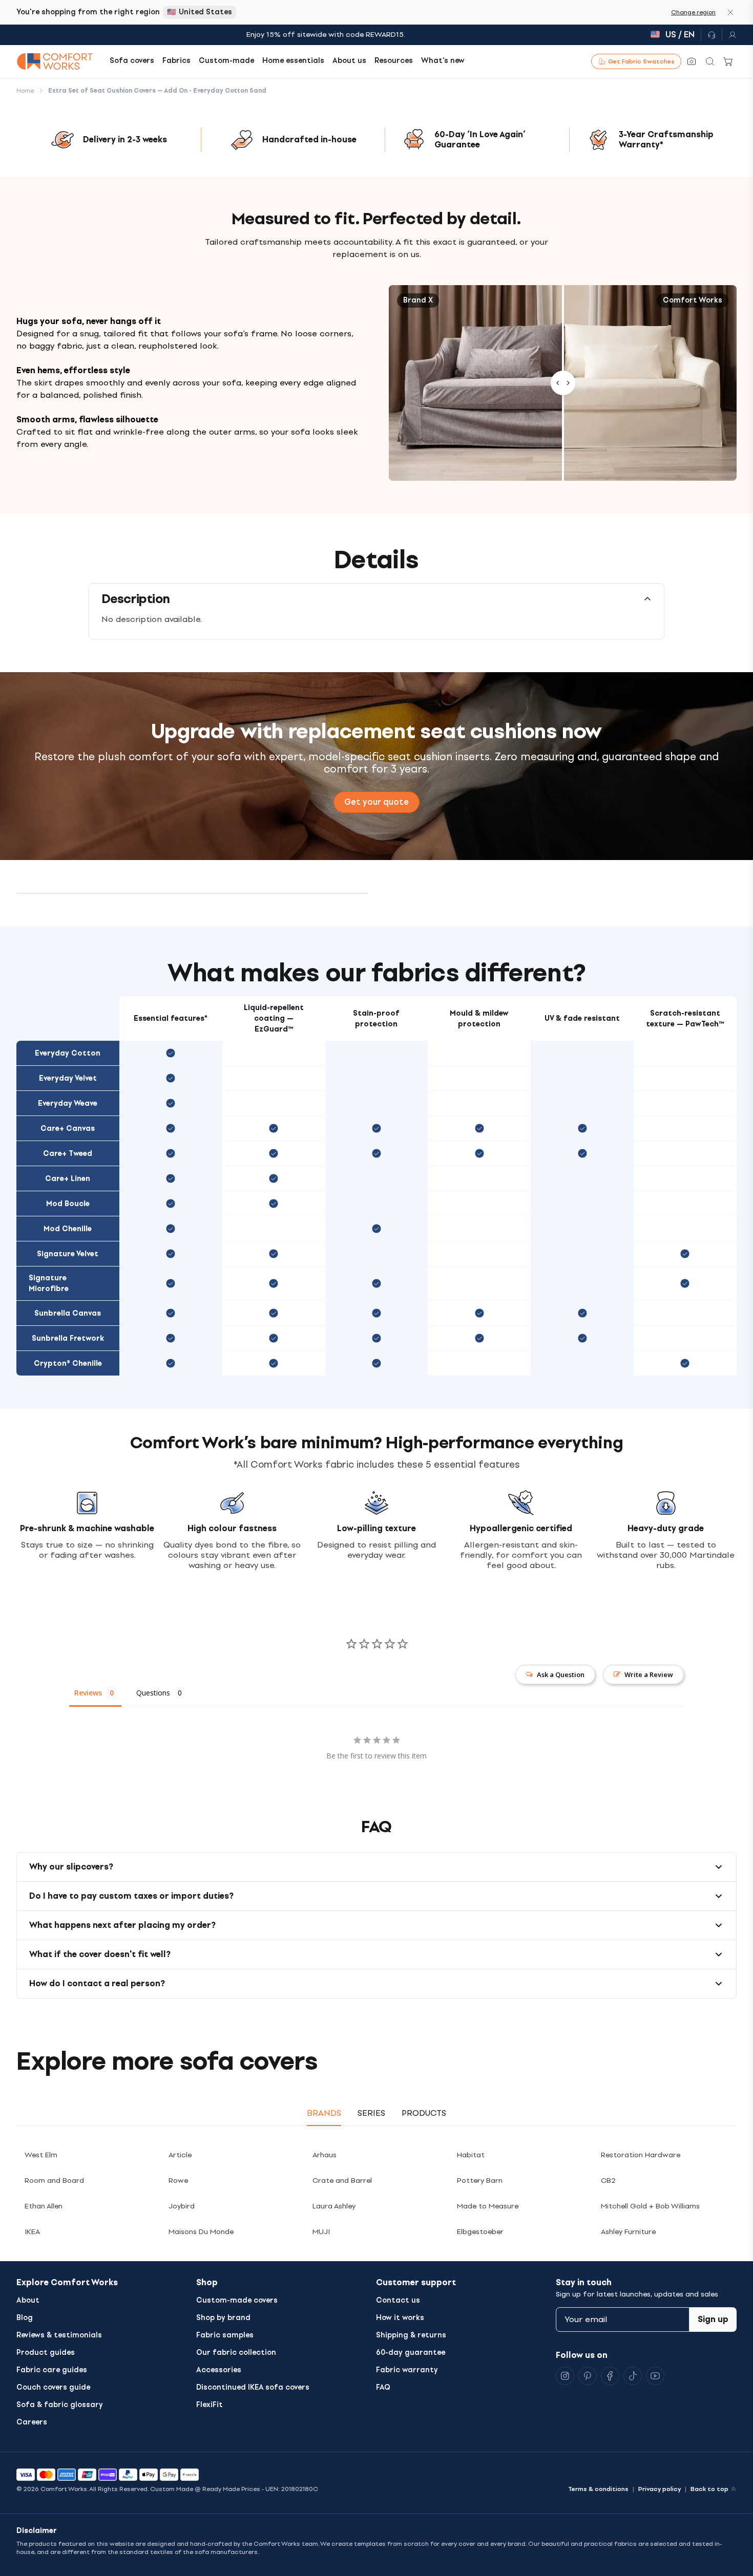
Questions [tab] (153, 1693)
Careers (32, 2422)
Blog (25, 2318)
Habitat (471, 2155)
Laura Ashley (334, 2206)
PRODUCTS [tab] (424, 2113)
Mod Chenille (68, 1229)
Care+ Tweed (68, 1154)
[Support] (712, 35)
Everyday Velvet (68, 1078)
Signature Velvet (68, 1254)
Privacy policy (660, 2489)
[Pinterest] (588, 2376)
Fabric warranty (407, 2370)
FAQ (383, 2387)
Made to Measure (488, 2206)
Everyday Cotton (68, 1053)
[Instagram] (565, 2376)
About (28, 2300)
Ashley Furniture (628, 2232)
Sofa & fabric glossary (60, 2405)
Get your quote (376, 802)
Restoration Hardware (641, 2155)
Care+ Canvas (68, 1129)
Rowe (178, 2181)
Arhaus (325, 2155)
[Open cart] (728, 61)
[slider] (563, 383)
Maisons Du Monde (201, 2232)
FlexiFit (210, 2405)
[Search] (710, 61)
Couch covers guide (53, 2387)
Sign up (713, 2319)
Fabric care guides (52, 2370)
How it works (400, 2318)
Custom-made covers (237, 2300)
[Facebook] (610, 2376)
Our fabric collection (236, 2353)
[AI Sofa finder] (692, 61)
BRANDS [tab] (324, 2113)
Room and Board (54, 2181)
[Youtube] (655, 2376)
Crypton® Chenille (68, 1364)
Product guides (46, 2353)
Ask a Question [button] (561, 1675)
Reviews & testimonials (59, 2335)
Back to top (709, 2489)
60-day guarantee (411, 2353)
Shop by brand (223, 2318)
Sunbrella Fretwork (68, 1338)
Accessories (219, 2370)
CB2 (608, 2181)
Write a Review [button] (649, 1675)
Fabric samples (225, 2335)
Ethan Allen (44, 2206)
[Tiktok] (633, 2376)
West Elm (41, 2155)
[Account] (729, 35)
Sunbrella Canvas (68, 1313)
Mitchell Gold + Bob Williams (650, 2206)
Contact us (398, 2300)
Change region (693, 12)
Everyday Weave (68, 1103)
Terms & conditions (598, 2489)
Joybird (182, 2206)
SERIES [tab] (371, 2113)
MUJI (321, 2232)
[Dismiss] (730, 12)
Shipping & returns (411, 2335)
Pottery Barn (480, 2181)
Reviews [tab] (88, 1693)
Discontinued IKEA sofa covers (253, 2387)
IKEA (32, 2232)
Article (180, 2155)
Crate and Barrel (342, 2181)
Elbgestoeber (480, 2232)
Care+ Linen (68, 1179)
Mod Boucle (68, 1204)
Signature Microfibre (49, 1283)
